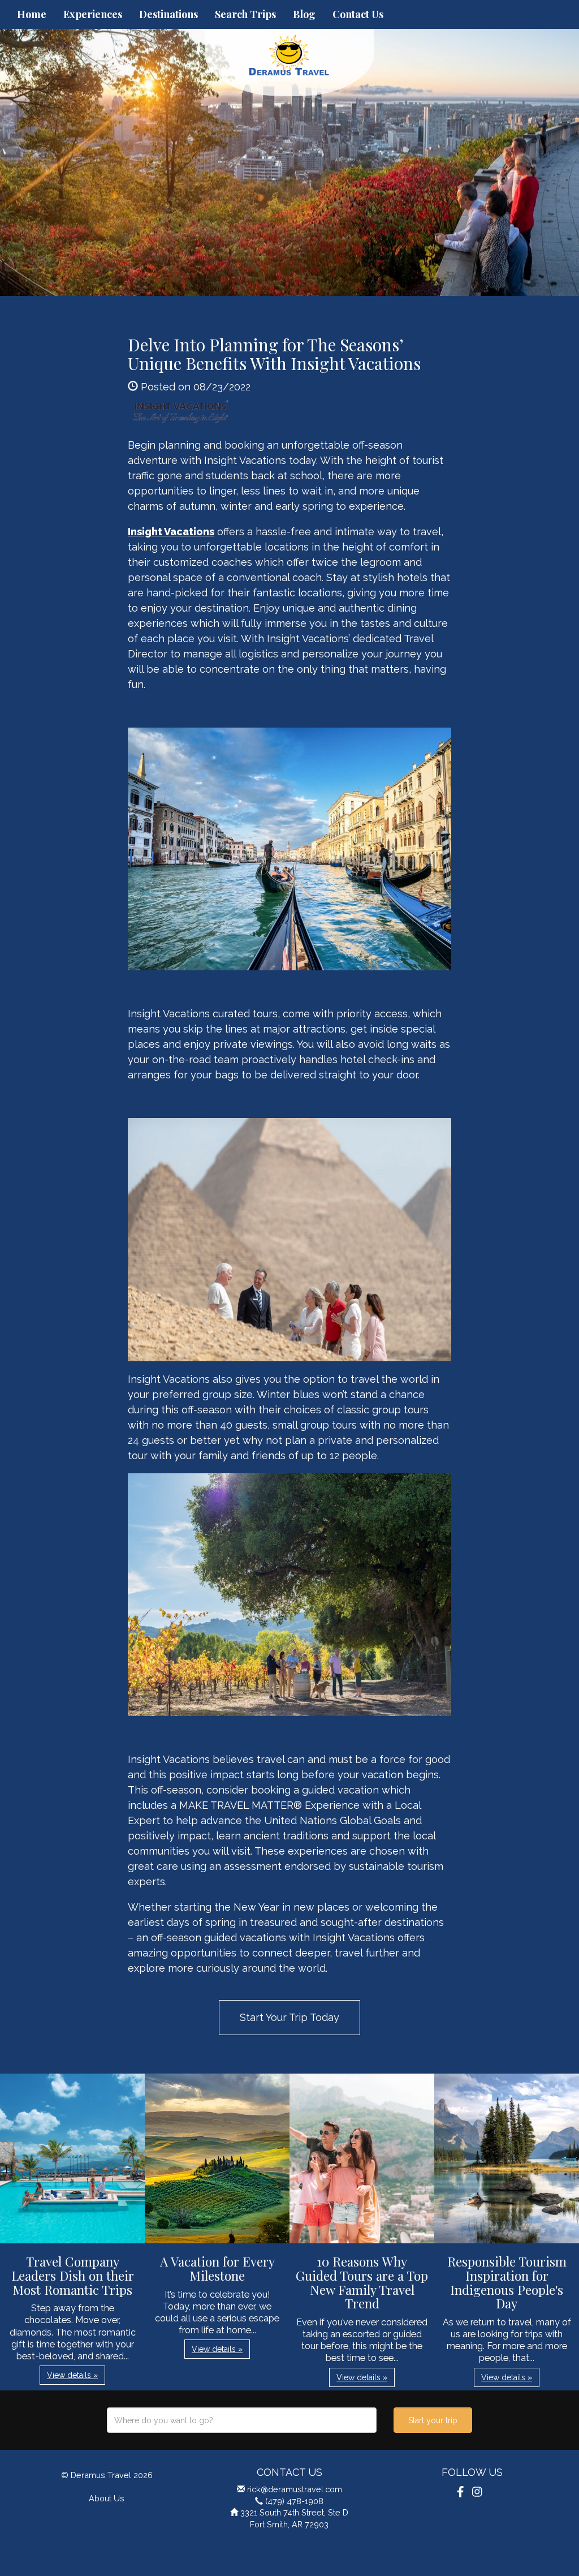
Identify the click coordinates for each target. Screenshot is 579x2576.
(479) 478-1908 (294, 2501)
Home (32, 14)
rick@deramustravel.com (295, 2489)
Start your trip (433, 2420)
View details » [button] (72, 2375)
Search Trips (245, 14)
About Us (107, 2498)
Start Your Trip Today (289, 2017)
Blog (304, 14)
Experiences (93, 14)
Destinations (168, 14)
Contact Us (358, 14)
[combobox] (242, 2420)
